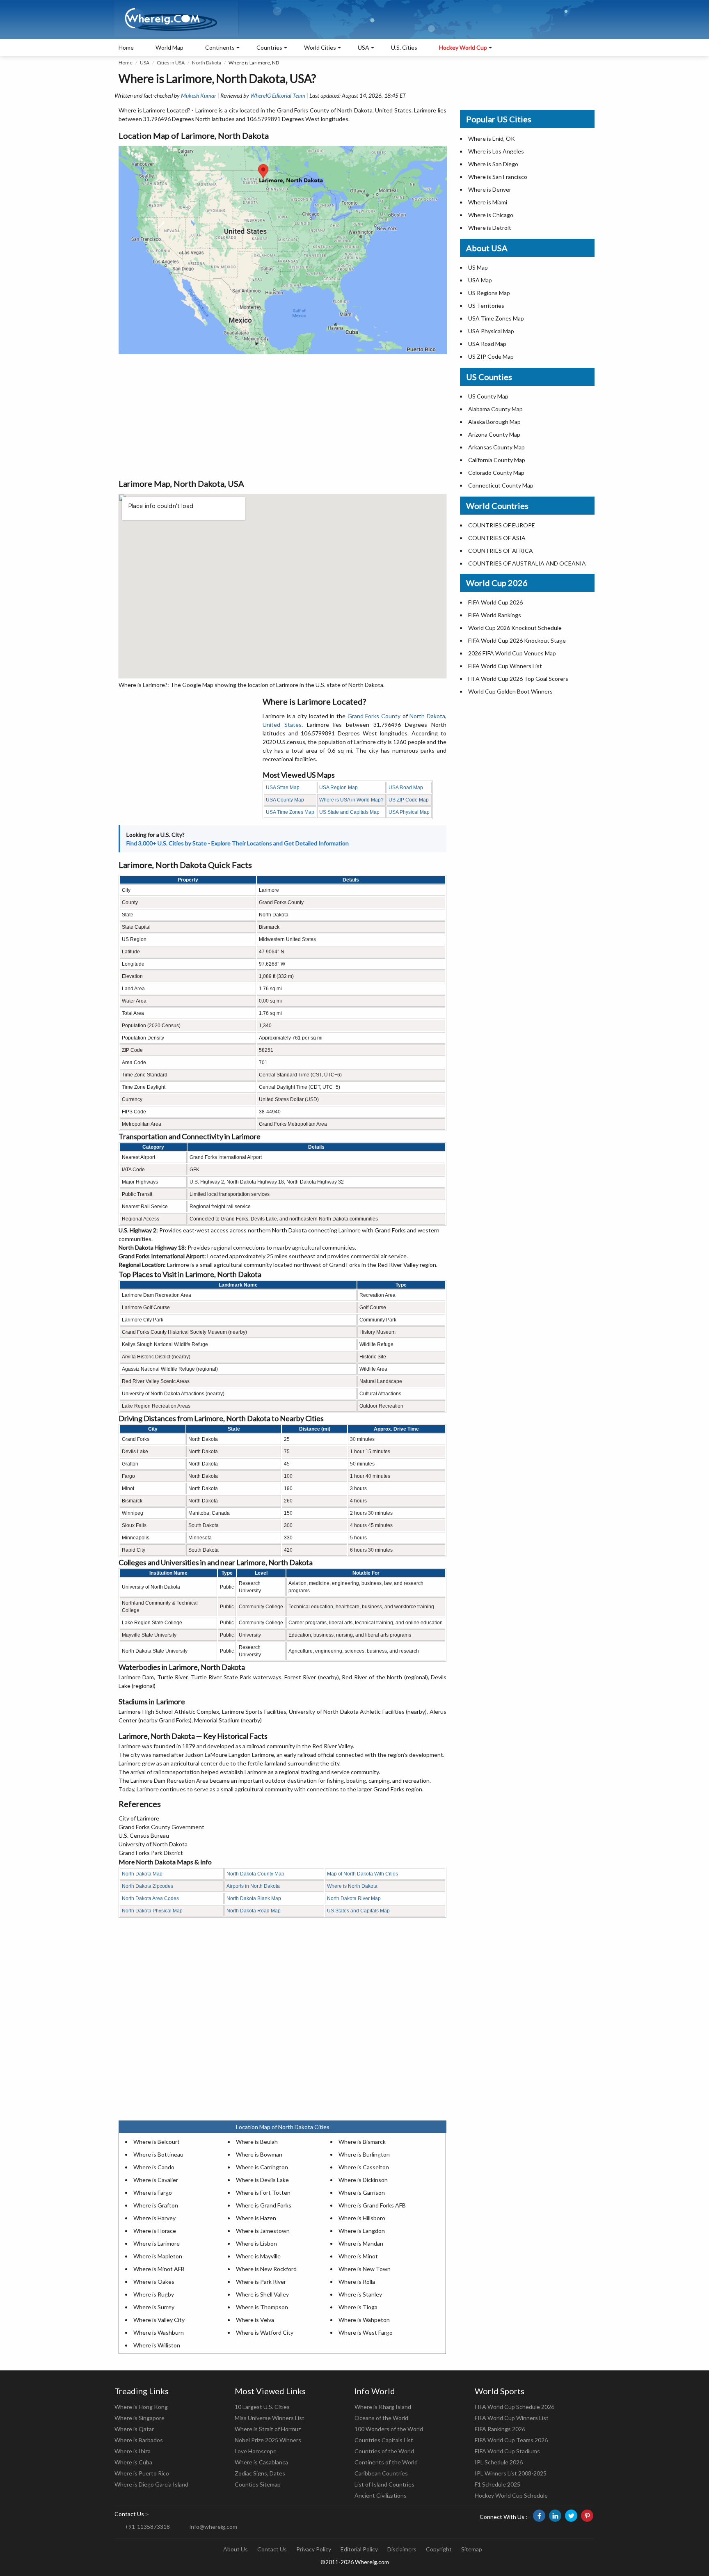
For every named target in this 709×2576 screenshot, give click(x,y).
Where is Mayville (258, 2256)
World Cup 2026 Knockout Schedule (515, 628)
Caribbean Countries (381, 2473)
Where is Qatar (134, 2429)
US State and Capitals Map (349, 812)
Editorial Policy (359, 2549)
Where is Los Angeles (496, 151)
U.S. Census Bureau (144, 1835)
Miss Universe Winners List (270, 2418)
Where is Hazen (256, 2218)
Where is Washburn (159, 2332)
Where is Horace (155, 2231)
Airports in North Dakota (253, 1886)
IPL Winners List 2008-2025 (511, 2473)
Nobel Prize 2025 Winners (268, 2440)
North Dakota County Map (255, 1874)
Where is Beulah (257, 2142)
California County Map (497, 460)
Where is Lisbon (256, 2243)
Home (126, 47)
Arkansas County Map (496, 447)
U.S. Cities (404, 47)
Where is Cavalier (156, 2180)
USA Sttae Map (283, 788)
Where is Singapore (140, 2418)
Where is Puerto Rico (142, 2473)
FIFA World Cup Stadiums (507, 2451)
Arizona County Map (494, 434)
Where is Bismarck (362, 2142)
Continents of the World (386, 2462)
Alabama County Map (495, 409)
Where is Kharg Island (383, 2407)
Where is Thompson (262, 2307)
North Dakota (207, 63)
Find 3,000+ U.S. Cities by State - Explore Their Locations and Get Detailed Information (238, 843)
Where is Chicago (491, 215)
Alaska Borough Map (494, 422)
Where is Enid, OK (492, 139)
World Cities (320, 47)
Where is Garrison (362, 2192)
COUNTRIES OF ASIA (497, 538)
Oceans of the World (381, 2418)
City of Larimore (139, 1818)
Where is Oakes (154, 2282)
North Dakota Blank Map (254, 1898)
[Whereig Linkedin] (555, 2516)
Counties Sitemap (258, 2484)
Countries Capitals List (384, 2440)
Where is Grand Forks (264, 2205)
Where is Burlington (364, 2154)
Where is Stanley (360, 2294)
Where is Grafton (156, 2205)
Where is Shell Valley (262, 2294)
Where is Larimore (157, 2243)
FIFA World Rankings (495, 615)
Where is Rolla (357, 2282)
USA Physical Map (409, 812)
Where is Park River (261, 2282)
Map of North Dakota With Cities (363, 1874)
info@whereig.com (213, 2527)
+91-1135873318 (147, 2527)
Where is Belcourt (157, 2142)
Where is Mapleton (158, 2256)
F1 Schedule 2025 (497, 2484)
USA (145, 63)
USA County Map (285, 800)
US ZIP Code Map (409, 800)
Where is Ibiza (133, 2451)
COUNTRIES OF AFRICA (501, 551)
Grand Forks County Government (161, 1827)
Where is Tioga (358, 2307)
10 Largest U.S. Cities (262, 2407)
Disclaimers (402, 2549)
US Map (478, 267)
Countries (269, 47)
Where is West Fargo (366, 2332)
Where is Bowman (259, 2154)
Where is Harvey (154, 2218)
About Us (236, 2549)
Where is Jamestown (263, 2231)
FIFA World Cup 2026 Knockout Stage (517, 640)
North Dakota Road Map (254, 1911)
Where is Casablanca (261, 2462)
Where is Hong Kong (141, 2407)
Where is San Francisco (498, 177)
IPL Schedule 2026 (499, 2462)
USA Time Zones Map (290, 812)
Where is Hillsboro (362, 2218)
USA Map (480, 280)
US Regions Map (489, 293)
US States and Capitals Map (358, 1911)
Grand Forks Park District (151, 1853)
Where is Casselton (364, 2167)
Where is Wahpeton (364, 2320)
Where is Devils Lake (262, 2180)
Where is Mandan (361, 2243)
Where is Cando (154, 2167)
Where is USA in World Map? (351, 800)
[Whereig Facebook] (539, 2516)
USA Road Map (406, 788)
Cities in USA (171, 63)
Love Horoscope (256, 2451)
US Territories (486, 306)
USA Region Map (338, 788)
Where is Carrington (262, 2167)
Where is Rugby (154, 2294)
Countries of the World (384, 2451)
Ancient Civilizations (381, 2495)
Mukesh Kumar (199, 95)
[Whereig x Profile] (571, 2516)
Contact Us (272, 2549)
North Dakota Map (142, 1874)
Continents (220, 47)
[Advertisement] (282, 416)
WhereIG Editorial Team (278, 95)
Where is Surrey (154, 2307)
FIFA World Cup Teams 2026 (511, 2440)
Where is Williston (157, 2345)
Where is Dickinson (363, 2180)
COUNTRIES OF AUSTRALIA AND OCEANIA (527, 563)
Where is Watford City (265, 2332)
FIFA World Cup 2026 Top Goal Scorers (518, 679)
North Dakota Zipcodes (148, 1886)
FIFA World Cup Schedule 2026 (515, 2407)
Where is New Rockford (266, 2269)
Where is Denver (490, 189)
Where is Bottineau (158, 2154)
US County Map (488, 396)
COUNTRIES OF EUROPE (502, 525)
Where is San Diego (493, 164)
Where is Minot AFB (159, 2269)
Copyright (439, 2549)
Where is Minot (358, 2256)
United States (282, 725)
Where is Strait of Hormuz (268, 2429)
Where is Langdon (362, 2231)
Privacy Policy (314, 2549)
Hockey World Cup (463, 47)
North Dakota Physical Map (152, 1911)
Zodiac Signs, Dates (260, 2473)
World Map (169, 47)
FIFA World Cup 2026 (495, 602)
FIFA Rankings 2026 (500, 2429)
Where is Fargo (153, 2192)
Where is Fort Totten (263, 2192)
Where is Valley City (159, 2320)
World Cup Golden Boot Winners (510, 691)
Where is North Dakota (352, 1886)
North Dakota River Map (354, 1898)
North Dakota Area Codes (150, 1898)
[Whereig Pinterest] (587, 2516)
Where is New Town (365, 2269)
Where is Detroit (490, 228)
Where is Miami (488, 202)
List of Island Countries (384, 2484)
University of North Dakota (153, 1844)
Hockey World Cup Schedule (511, 2495)
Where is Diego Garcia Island (151, 2484)
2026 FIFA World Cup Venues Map (512, 653)
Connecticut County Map (501, 485)
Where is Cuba (133, 2462)
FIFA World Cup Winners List (505, 666)
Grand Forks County (374, 716)
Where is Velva (255, 2320)
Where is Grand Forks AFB (372, 2205)
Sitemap (472, 2549)
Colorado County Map (496, 473)
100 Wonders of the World (389, 2429)
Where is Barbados (139, 2440)
